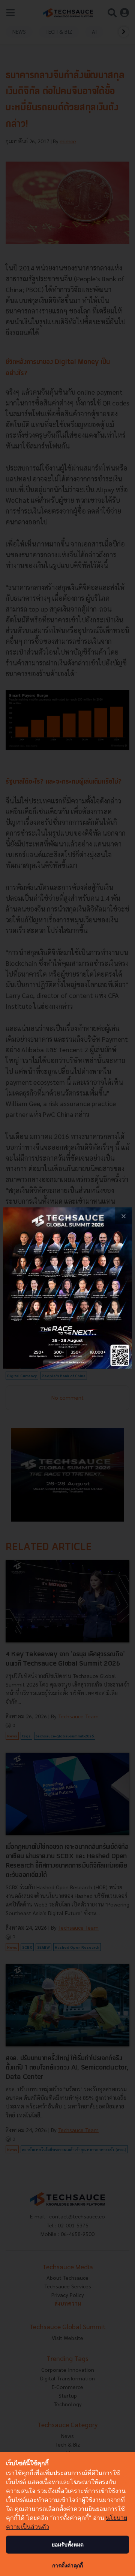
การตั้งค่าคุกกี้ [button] (67, 2565)
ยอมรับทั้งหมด (68, 2544)
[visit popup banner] (67, 1288)
